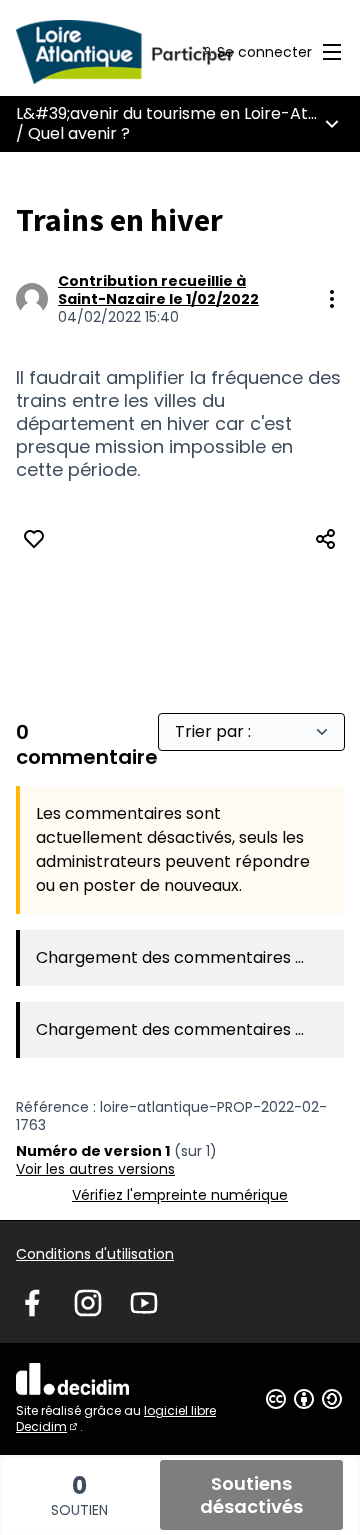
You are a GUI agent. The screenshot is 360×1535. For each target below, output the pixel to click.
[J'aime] (34, 539)
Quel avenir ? (79, 133)
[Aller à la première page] (137, 52)
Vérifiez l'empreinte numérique (180, 1195)
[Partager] (326, 539)
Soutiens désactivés (251, 1495)
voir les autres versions (95, 1169)
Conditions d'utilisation (95, 1254)
